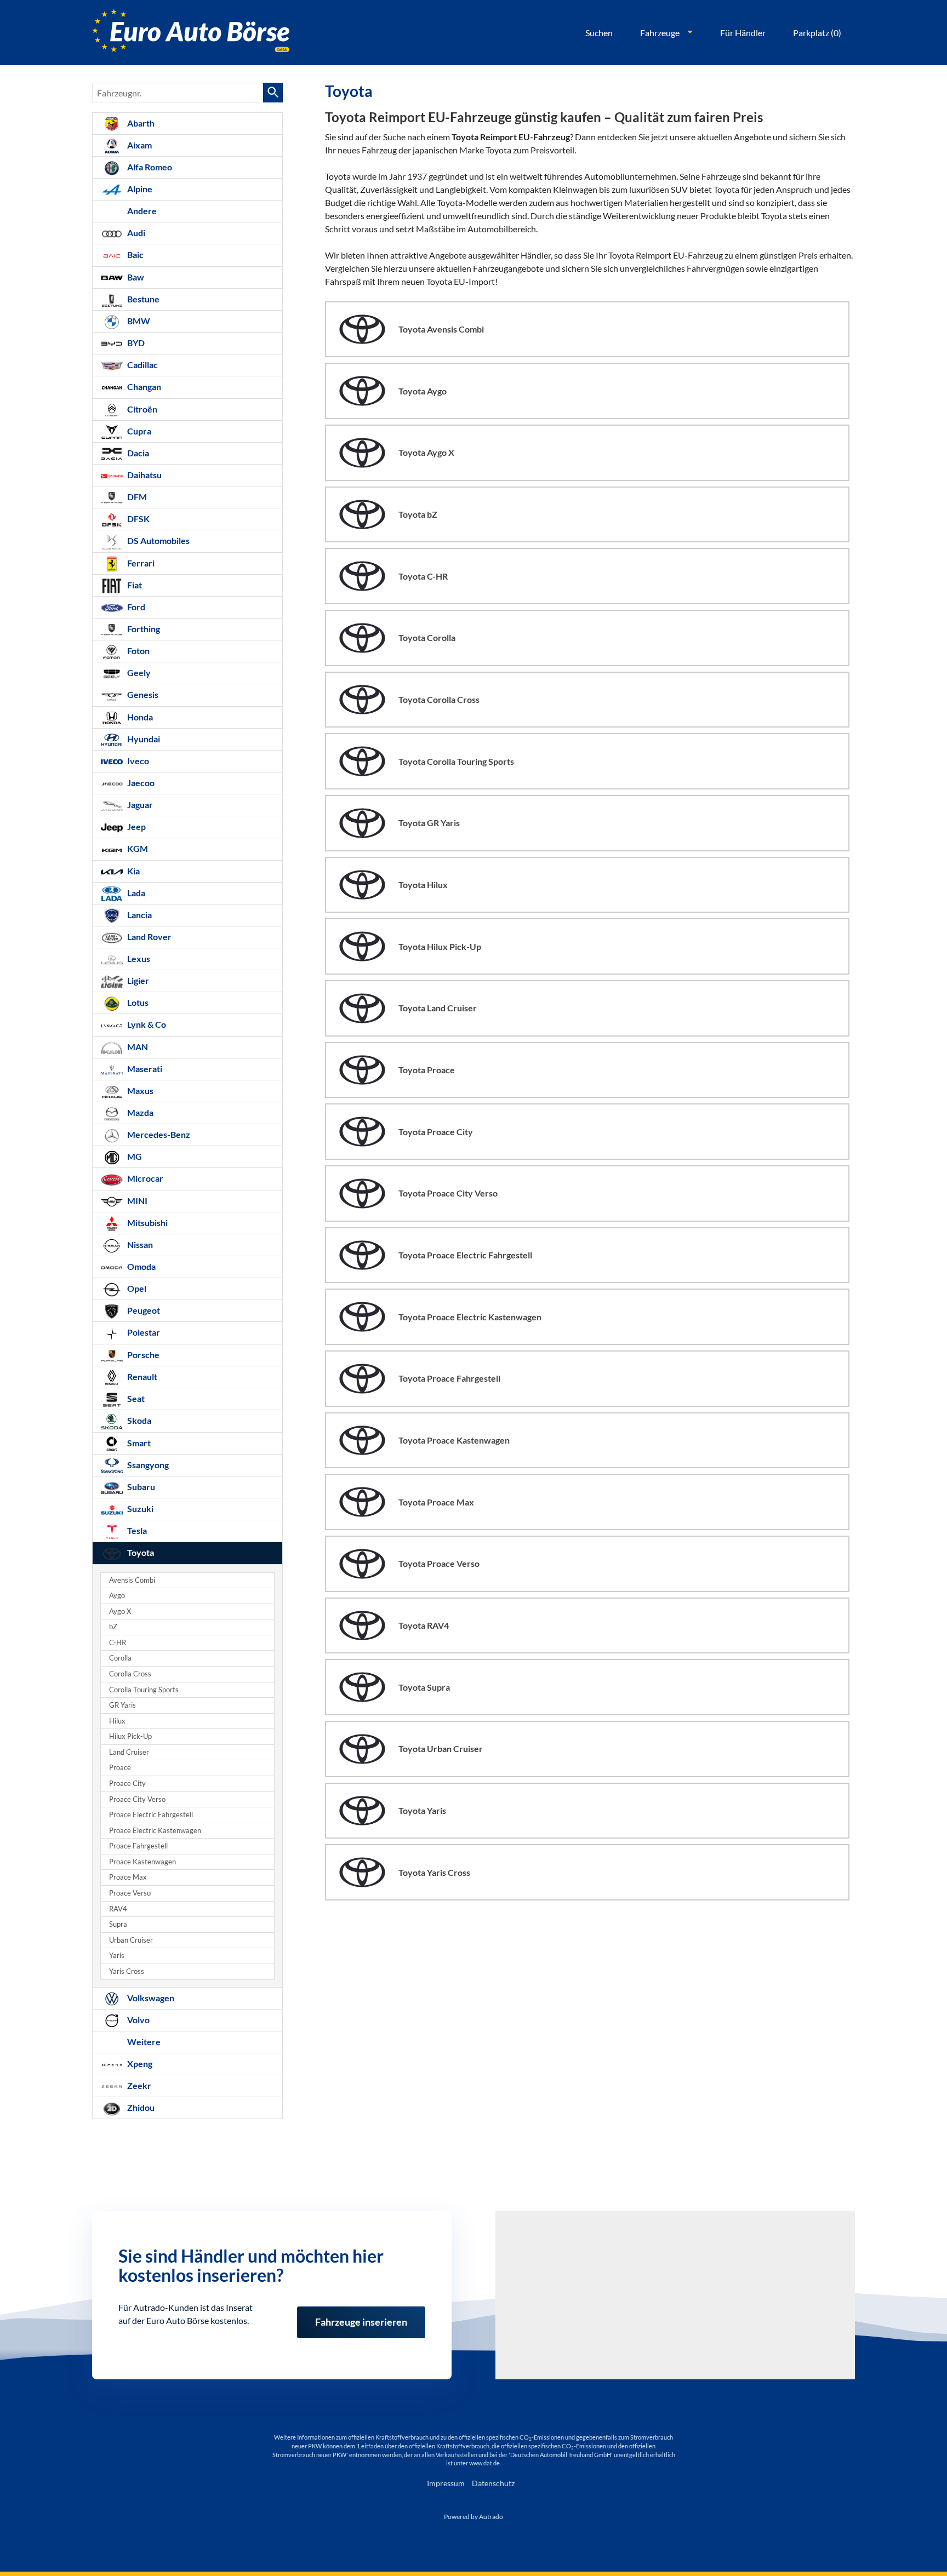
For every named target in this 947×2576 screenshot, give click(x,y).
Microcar (144, 1178)
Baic (135, 254)
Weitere (143, 2042)
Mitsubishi (147, 1223)
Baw (135, 277)
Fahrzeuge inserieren (361, 2315)
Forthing (143, 629)
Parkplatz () (817, 33)
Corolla (120, 1658)
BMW (138, 321)
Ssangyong (147, 1465)
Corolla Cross (130, 1674)
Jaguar (139, 805)
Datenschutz (493, 2483)
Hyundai (143, 739)
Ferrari (140, 563)
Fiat (134, 585)
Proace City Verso (137, 1799)
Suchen (599, 33)
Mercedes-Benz (158, 1134)
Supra (118, 1924)
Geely (138, 672)
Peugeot (143, 1310)
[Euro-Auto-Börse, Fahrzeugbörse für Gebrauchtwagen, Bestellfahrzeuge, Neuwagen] (191, 33)
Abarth (140, 123)
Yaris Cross (127, 1971)
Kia (133, 871)
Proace (120, 1768)
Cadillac (142, 365)
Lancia (139, 915)
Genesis (142, 694)
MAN (137, 1047)
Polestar (143, 1332)
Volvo (138, 2020)
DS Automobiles (158, 540)
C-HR (118, 1643)
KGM (137, 848)
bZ (113, 1627)
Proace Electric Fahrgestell (151, 1815)
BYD (135, 343)
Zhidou (140, 2107)
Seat (135, 1398)
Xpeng (139, 2063)
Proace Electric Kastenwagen (155, 1831)
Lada (135, 893)
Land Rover (149, 937)
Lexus (138, 958)
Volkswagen (150, 1998)
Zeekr (138, 2085)
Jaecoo (140, 783)
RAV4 (118, 1909)
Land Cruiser (129, 1752)
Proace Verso (130, 1893)
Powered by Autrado (473, 2517)
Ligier (137, 980)
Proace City (127, 1784)
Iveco (137, 761)
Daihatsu (144, 475)
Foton (138, 651)
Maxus (139, 1090)
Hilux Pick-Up (130, 1736)
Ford (135, 607)
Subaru (140, 1487)
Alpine (139, 189)
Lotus (137, 1002)
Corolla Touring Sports (144, 1690)
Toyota (140, 1552)
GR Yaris (122, 1705)
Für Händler (743, 33)
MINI (136, 1201)
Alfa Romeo (149, 167)
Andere (141, 211)
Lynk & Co (146, 1024)
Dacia (137, 453)
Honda (139, 717)
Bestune (142, 299)
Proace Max (128, 1877)
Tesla (136, 1530)
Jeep (136, 826)
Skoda (138, 1420)
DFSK (138, 519)
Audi (135, 233)
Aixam (139, 145)
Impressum (446, 2483)
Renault (141, 1376)
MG (134, 1156)
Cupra (138, 431)
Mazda (139, 1112)
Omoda (141, 1266)
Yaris (117, 1956)
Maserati (144, 1069)
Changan (143, 387)
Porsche (142, 1355)
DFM (136, 497)
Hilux (117, 1721)
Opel (136, 1288)
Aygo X (120, 1612)
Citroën (141, 409)
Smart (138, 1443)
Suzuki (139, 1509)
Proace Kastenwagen (142, 1862)
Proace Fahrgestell (138, 1846)
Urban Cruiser (131, 1940)
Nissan (139, 1244)
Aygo (117, 1596)
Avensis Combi (132, 1580)
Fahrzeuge (660, 33)
